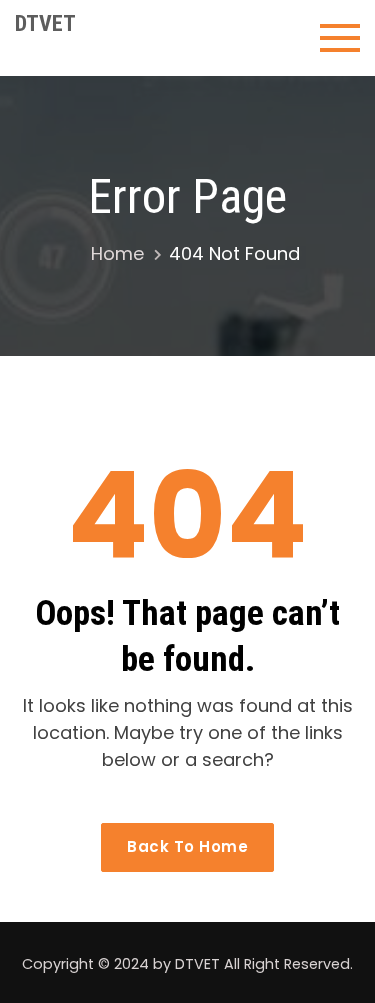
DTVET (45, 23)
